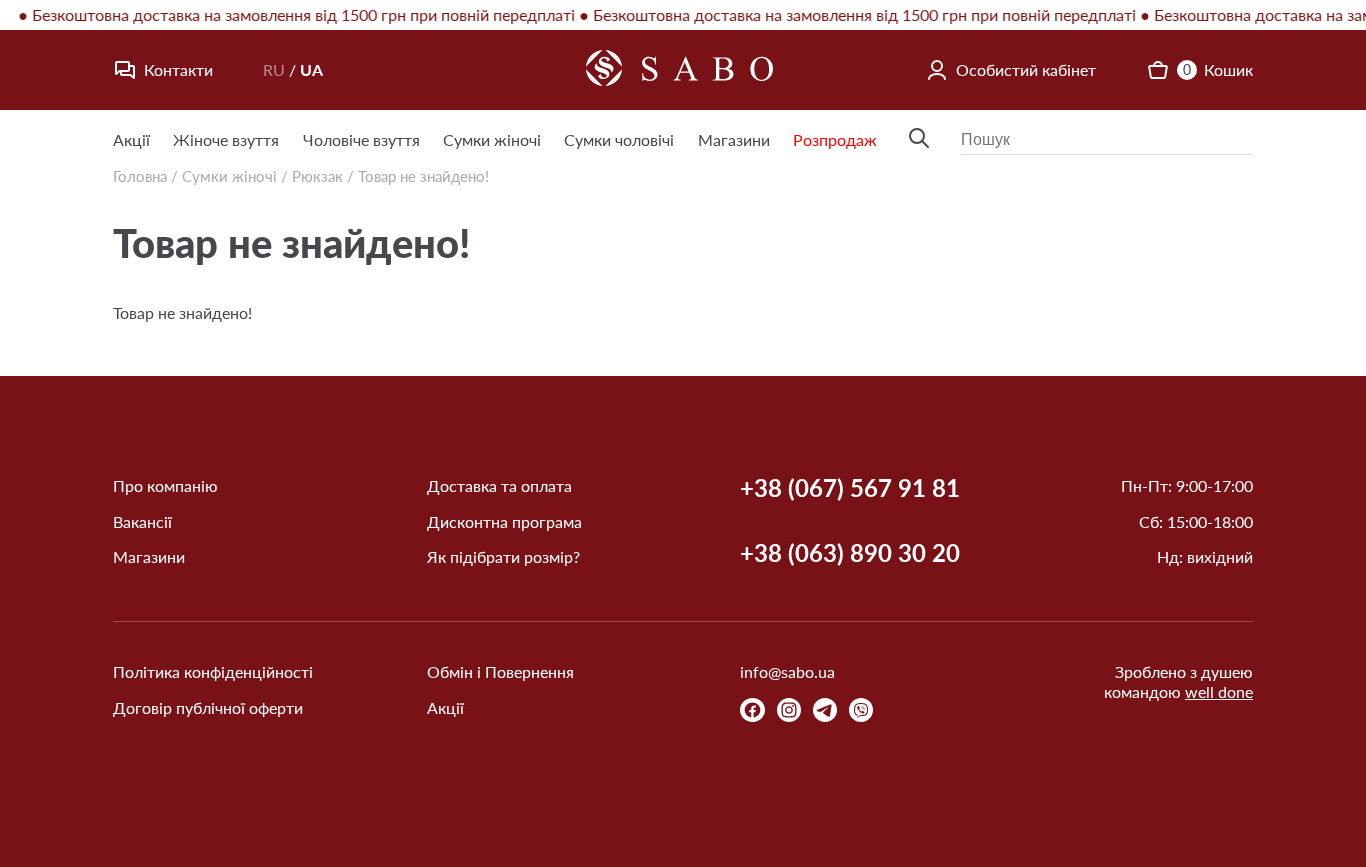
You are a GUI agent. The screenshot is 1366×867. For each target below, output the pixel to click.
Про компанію (165, 485)
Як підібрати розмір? (503, 556)
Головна (140, 176)
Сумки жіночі (492, 139)
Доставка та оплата (499, 485)
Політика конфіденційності (213, 671)
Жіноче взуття (226, 139)
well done (1219, 691)
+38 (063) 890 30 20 (850, 553)
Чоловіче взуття (361, 139)
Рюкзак (317, 176)
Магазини (734, 139)
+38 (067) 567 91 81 (850, 488)
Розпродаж (835, 139)
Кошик (1218, 69)
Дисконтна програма (504, 521)
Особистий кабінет (1026, 69)
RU (274, 69)
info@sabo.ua (787, 671)
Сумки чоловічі (619, 139)
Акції (131, 139)
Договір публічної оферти (208, 707)
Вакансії (142, 521)
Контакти (178, 69)
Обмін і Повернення (500, 671)
